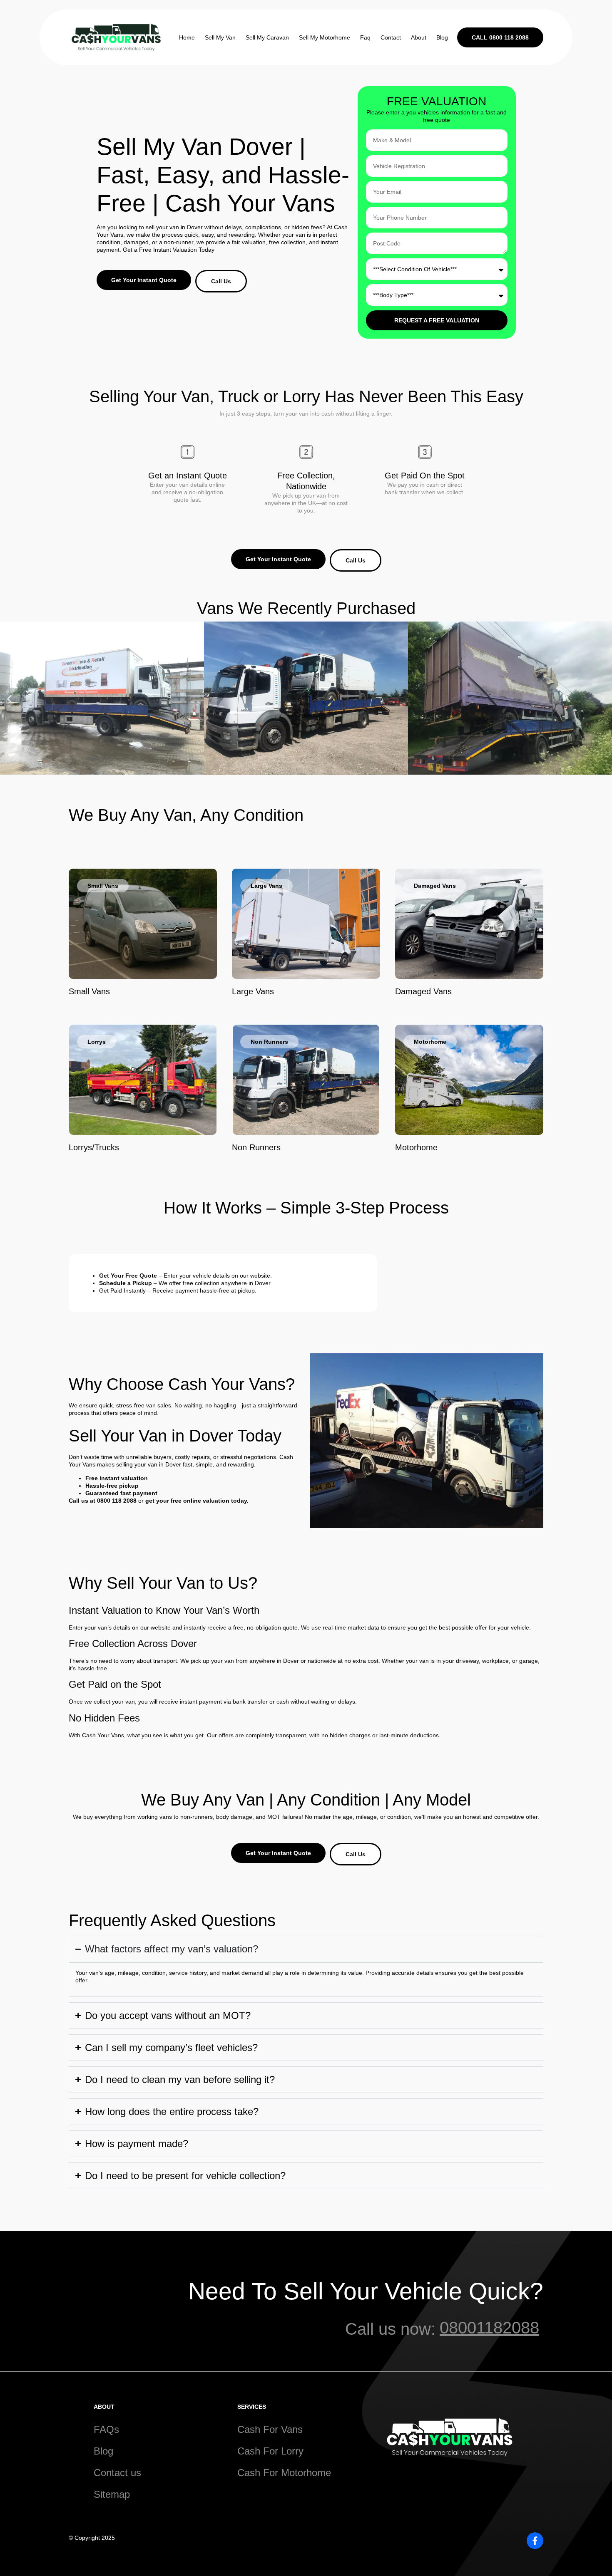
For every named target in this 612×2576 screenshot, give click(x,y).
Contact (391, 37)
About (419, 37)
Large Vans (253, 991)
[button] (9, 699)
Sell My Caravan (267, 37)
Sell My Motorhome (325, 37)
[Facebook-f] (535, 2541)
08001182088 (489, 2328)
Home (187, 37)
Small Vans (89, 991)
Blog (442, 37)
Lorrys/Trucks (94, 1147)
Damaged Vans (423, 991)
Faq (365, 37)
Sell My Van (220, 37)
